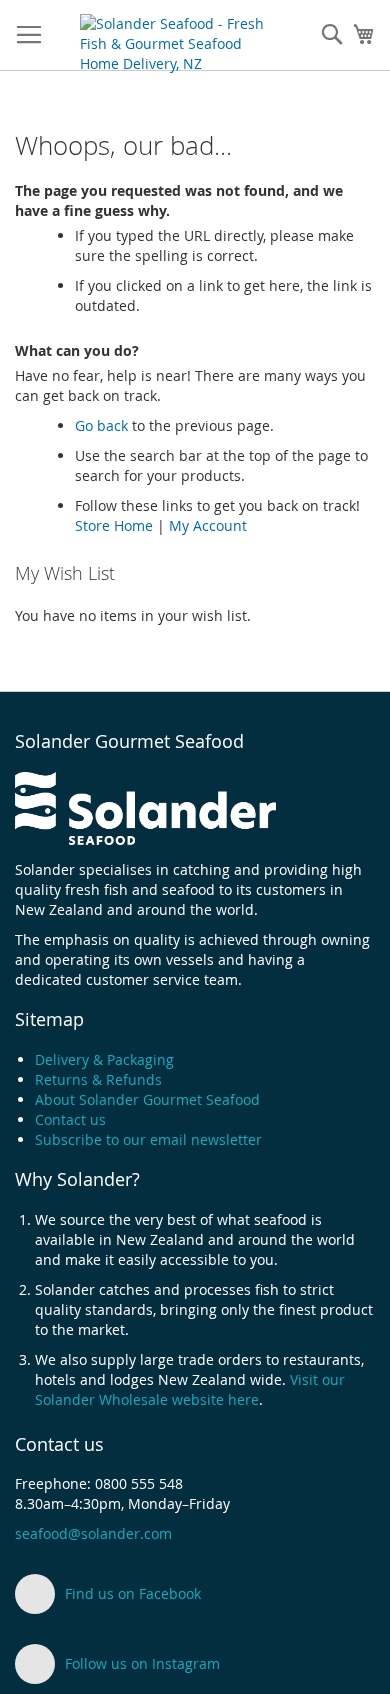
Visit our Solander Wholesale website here (190, 1389)
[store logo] (177, 36)
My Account (208, 525)
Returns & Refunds (98, 1079)
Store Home (114, 525)
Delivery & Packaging (104, 1059)
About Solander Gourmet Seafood (147, 1099)
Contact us (70, 1119)
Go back (101, 425)
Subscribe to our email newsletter (148, 1139)
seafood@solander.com (93, 1533)
